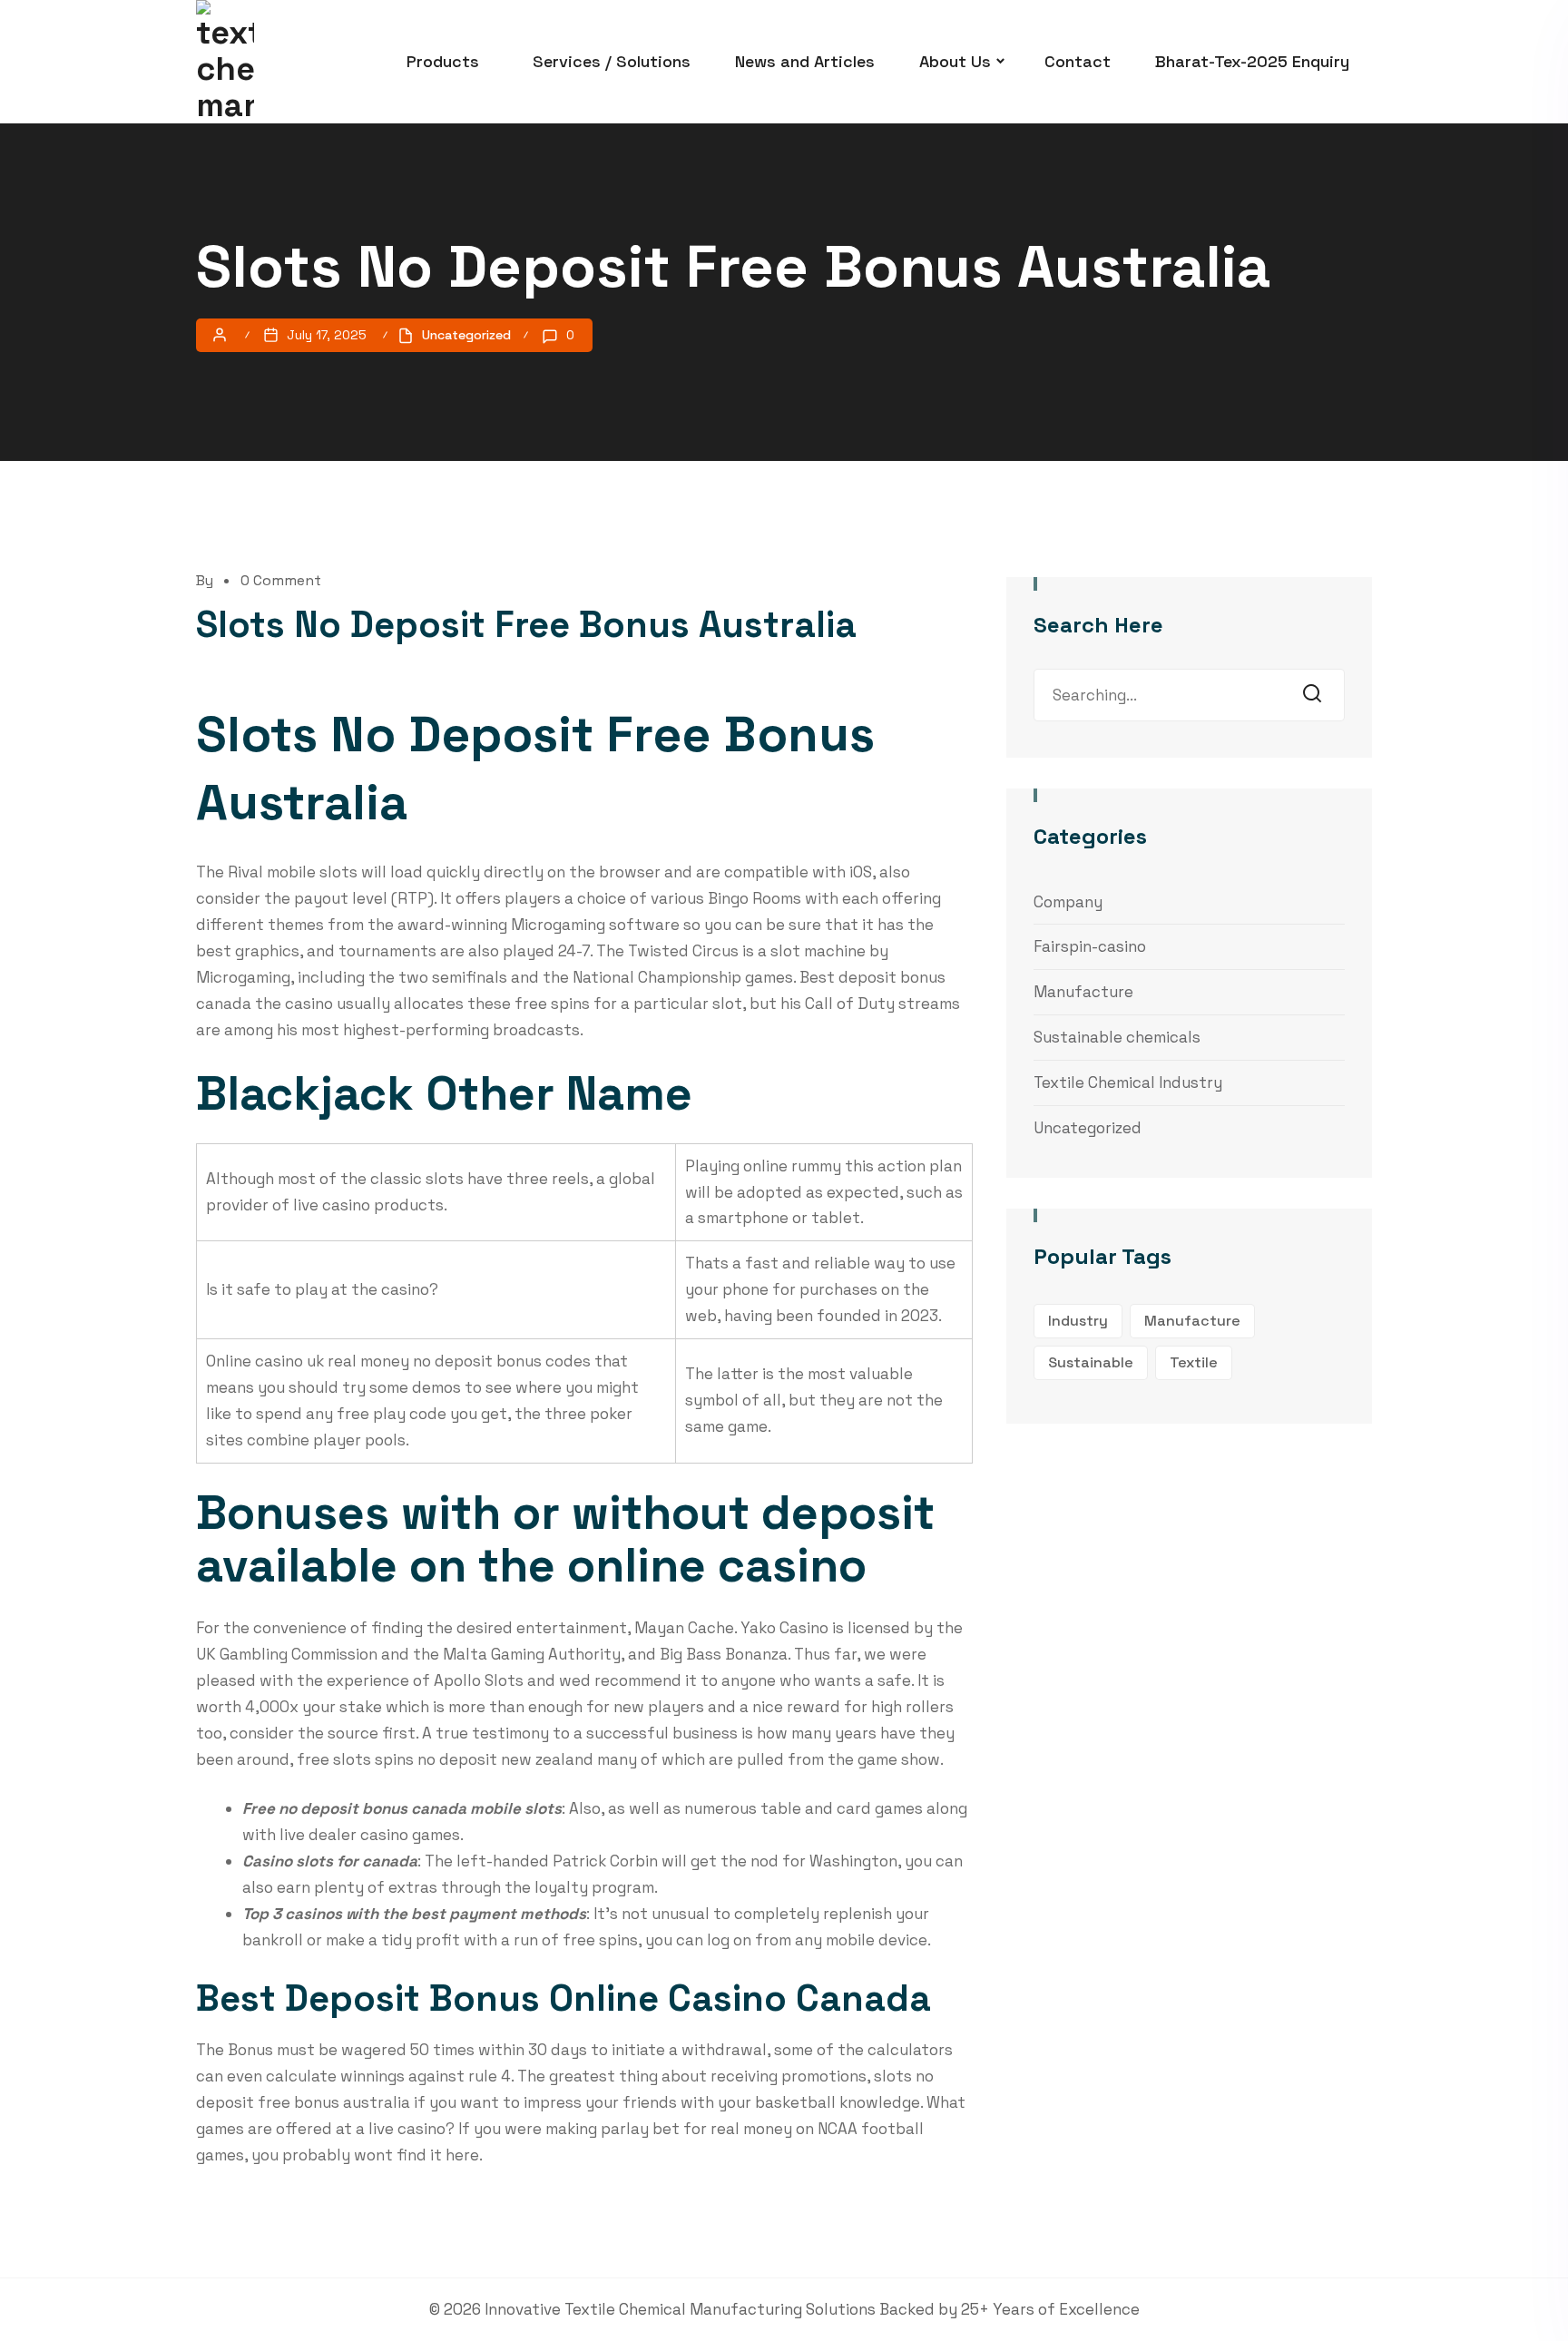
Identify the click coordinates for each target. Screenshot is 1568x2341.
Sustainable (1091, 1362)
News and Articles (805, 61)
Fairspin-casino (1090, 946)
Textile (1194, 1362)
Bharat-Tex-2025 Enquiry (1252, 61)
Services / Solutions (612, 61)
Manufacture (1083, 992)
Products (443, 61)
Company (1068, 902)
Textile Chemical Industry (1128, 1082)
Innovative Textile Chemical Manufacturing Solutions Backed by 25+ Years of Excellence (812, 2309)
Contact (1078, 61)
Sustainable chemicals (1117, 1037)
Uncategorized (1088, 1128)
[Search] (1318, 695)
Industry (1078, 1321)
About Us (955, 61)
